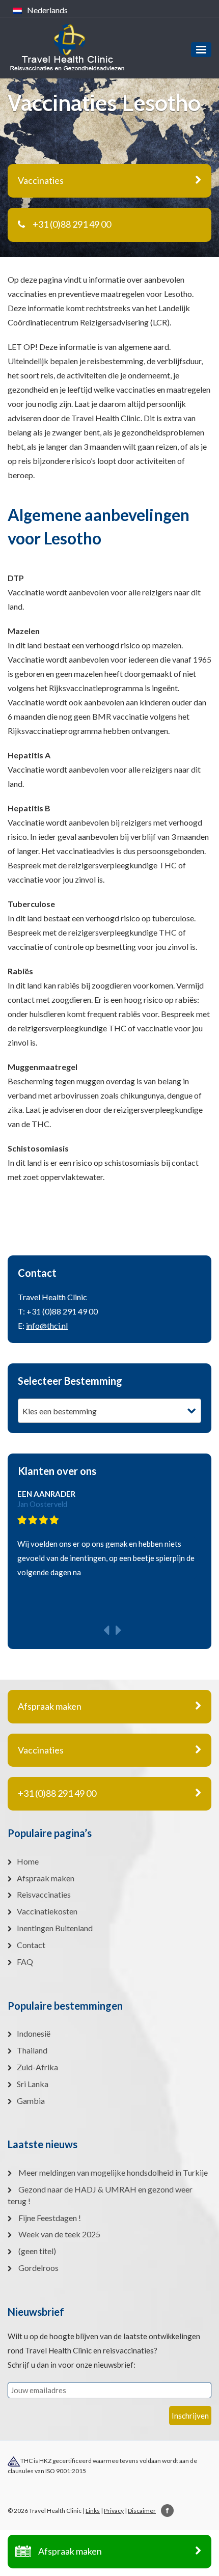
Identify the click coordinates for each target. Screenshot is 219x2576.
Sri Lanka (33, 2084)
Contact (31, 1945)
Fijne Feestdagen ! (50, 2218)
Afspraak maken (70, 2551)
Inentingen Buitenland (55, 1928)
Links (93, 2511)
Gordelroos (38, 2268)
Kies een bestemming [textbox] (60, 1411)
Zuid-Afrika (37, 2067)
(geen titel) (37, 2251)
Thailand (32, 2050)
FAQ (25, 1962)
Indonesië (34, 2033)
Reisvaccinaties (44, 1894)
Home (28, 1861)
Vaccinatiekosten (47, 1911)
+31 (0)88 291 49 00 (72, 224)
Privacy (114, 2511)
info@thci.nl (47, 1325)
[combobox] (109, 1411)
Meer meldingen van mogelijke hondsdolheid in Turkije (113, 2172)
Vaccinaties (41, 1750)
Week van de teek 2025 (59, 2234)
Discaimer (142, 2511)
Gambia (31, 2101)
